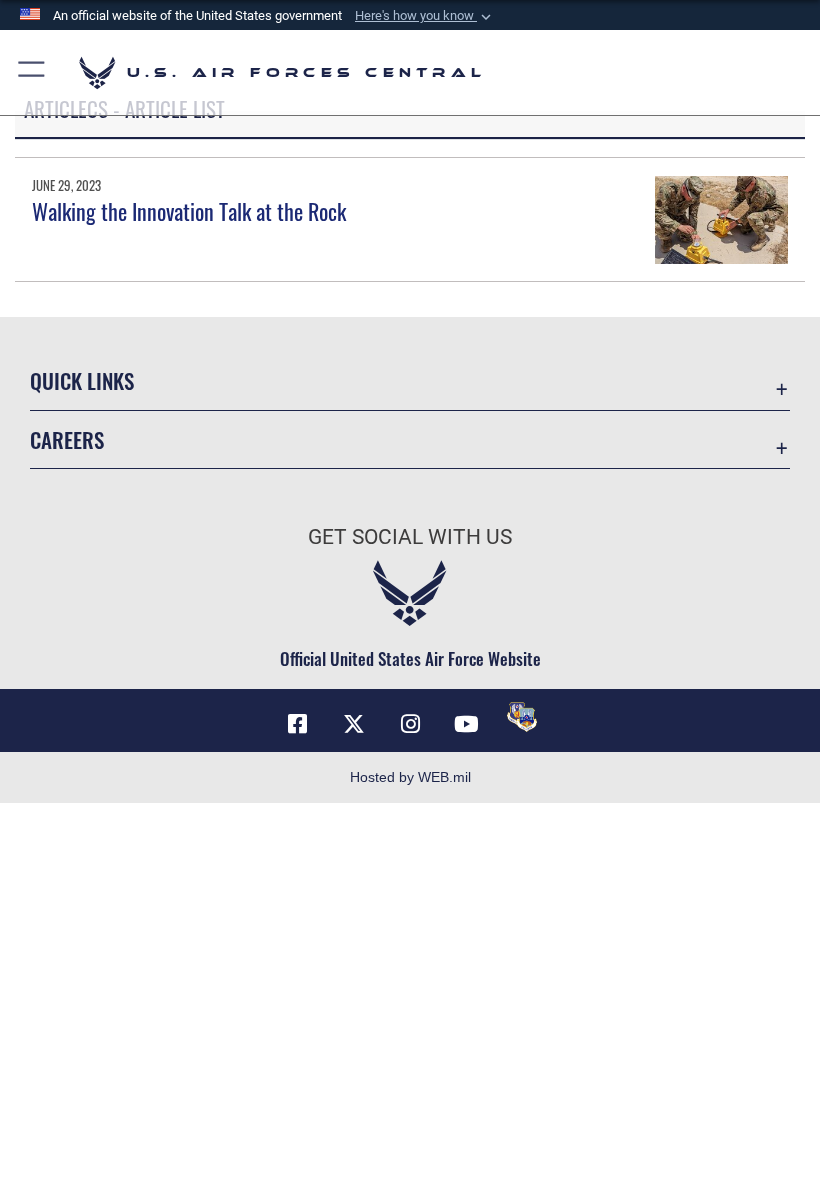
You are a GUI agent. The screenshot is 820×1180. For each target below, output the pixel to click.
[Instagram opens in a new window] (410, 724)
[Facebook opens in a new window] (298, 724)
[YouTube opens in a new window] (466, 724)
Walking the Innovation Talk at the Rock (189, 211)
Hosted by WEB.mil (410, 777)
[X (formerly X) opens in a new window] (354, 724)
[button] (425, 16)
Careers (67, 439)
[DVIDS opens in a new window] (522, 717)
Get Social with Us (410, 537)
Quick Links (82, 380)
